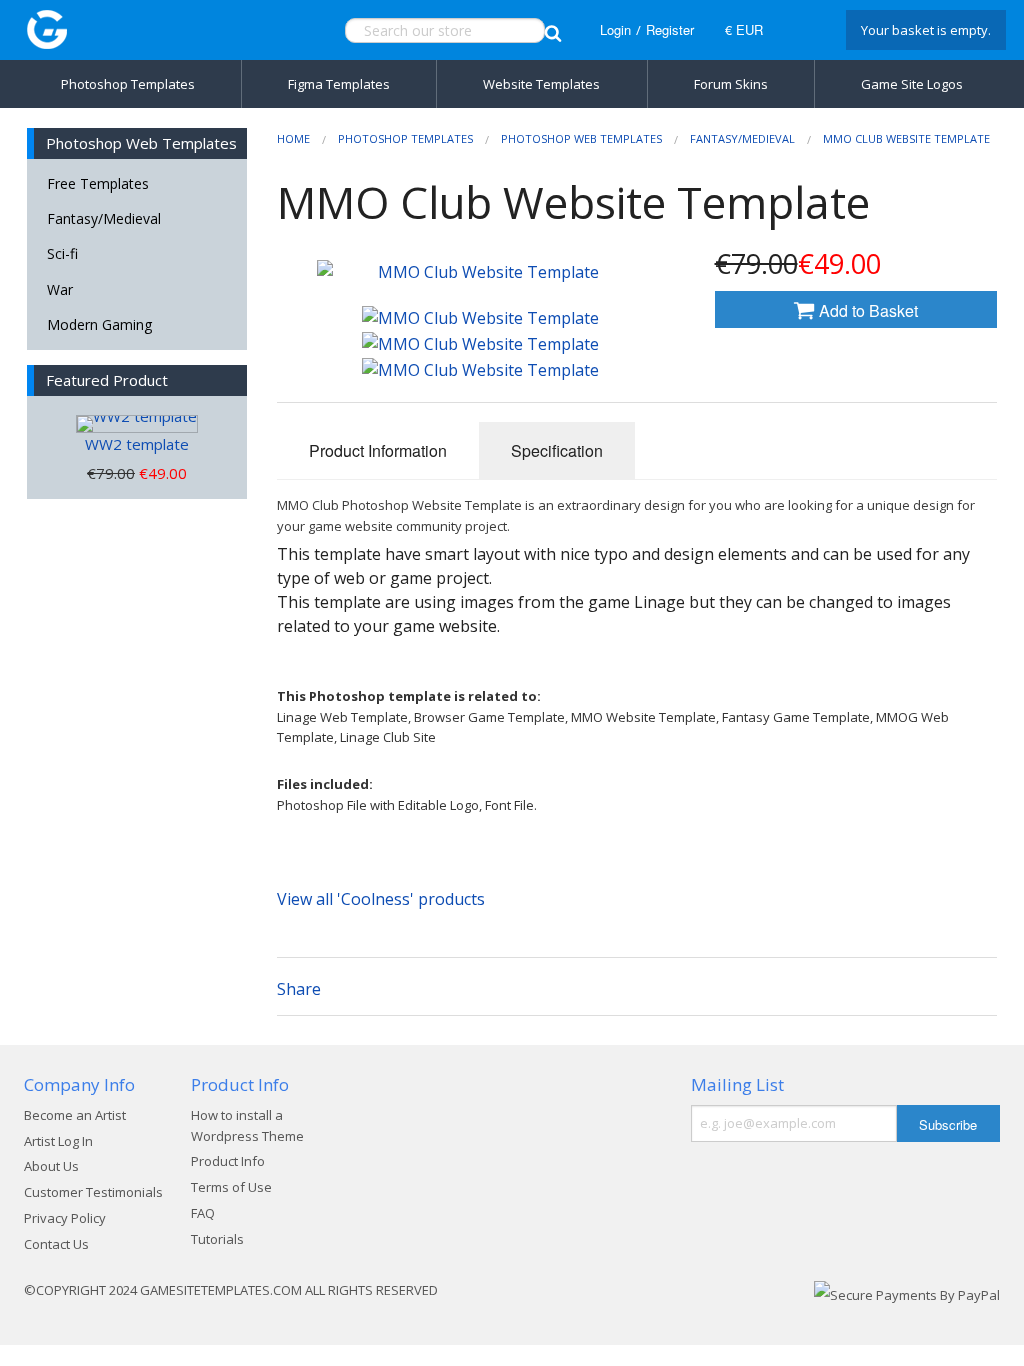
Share (299, 989)
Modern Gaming (99, 324)
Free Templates (98, 183)
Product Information (378, 450)
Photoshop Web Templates (581, 138)
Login (615, 29)
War (60, 289)
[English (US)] (802, 30)
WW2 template (137, 444)
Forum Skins (731, 84)
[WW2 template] (137, 424)
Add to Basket (866, 310)
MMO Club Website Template (906, 138)
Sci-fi (62, 253)
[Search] (553, 30)
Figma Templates (339, 84)
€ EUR (744, 29)
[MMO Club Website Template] (480, 318)
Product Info (228, 1161)
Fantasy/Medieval (104, 218)
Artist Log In (58, 1141)
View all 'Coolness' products (381, 899)
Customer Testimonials (93, 1192)
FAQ (203, 1213)
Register (670, 29)
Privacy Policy (65, 1218)
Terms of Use (231, 1187)
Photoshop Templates (128, 84)
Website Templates (541, 84)
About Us (51, 1166)
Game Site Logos (912, 84)
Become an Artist (75, 1115)
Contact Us (56, 1244)
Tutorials (217, 1239)
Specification (557, 450)
